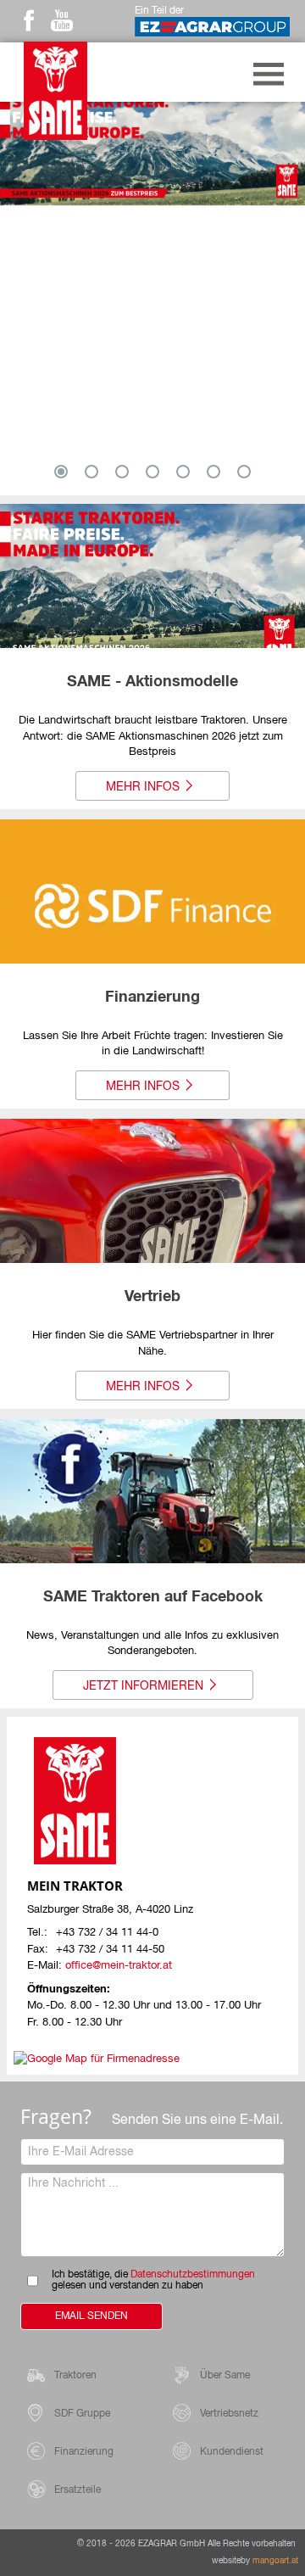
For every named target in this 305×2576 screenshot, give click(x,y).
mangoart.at (275, 2561)
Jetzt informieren (143, 1686)
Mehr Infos (143, 787)
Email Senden (91, 2316)
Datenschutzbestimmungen (193, 2275)
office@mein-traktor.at (119, 1966)
